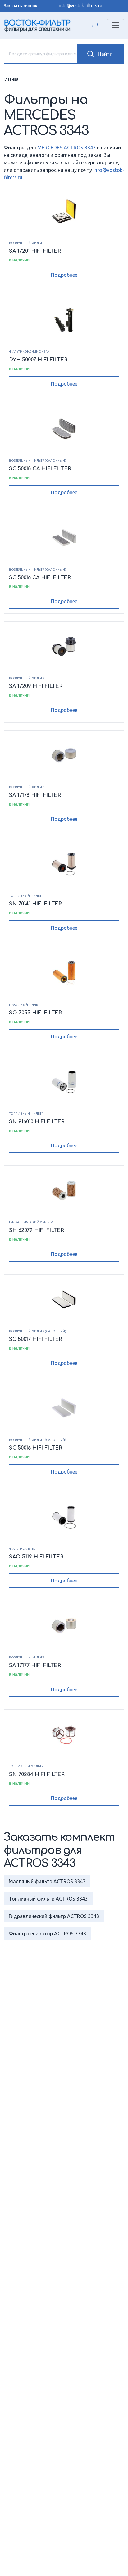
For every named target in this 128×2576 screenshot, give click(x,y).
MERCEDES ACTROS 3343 (66, 148)
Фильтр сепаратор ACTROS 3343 (47, 1934)
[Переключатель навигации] (116, 25)
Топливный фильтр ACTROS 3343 (48, 1899)
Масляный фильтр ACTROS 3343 (47, 1881)
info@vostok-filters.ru (81, 6)
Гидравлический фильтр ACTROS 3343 (54, 1916)
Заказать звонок (21, 6)
